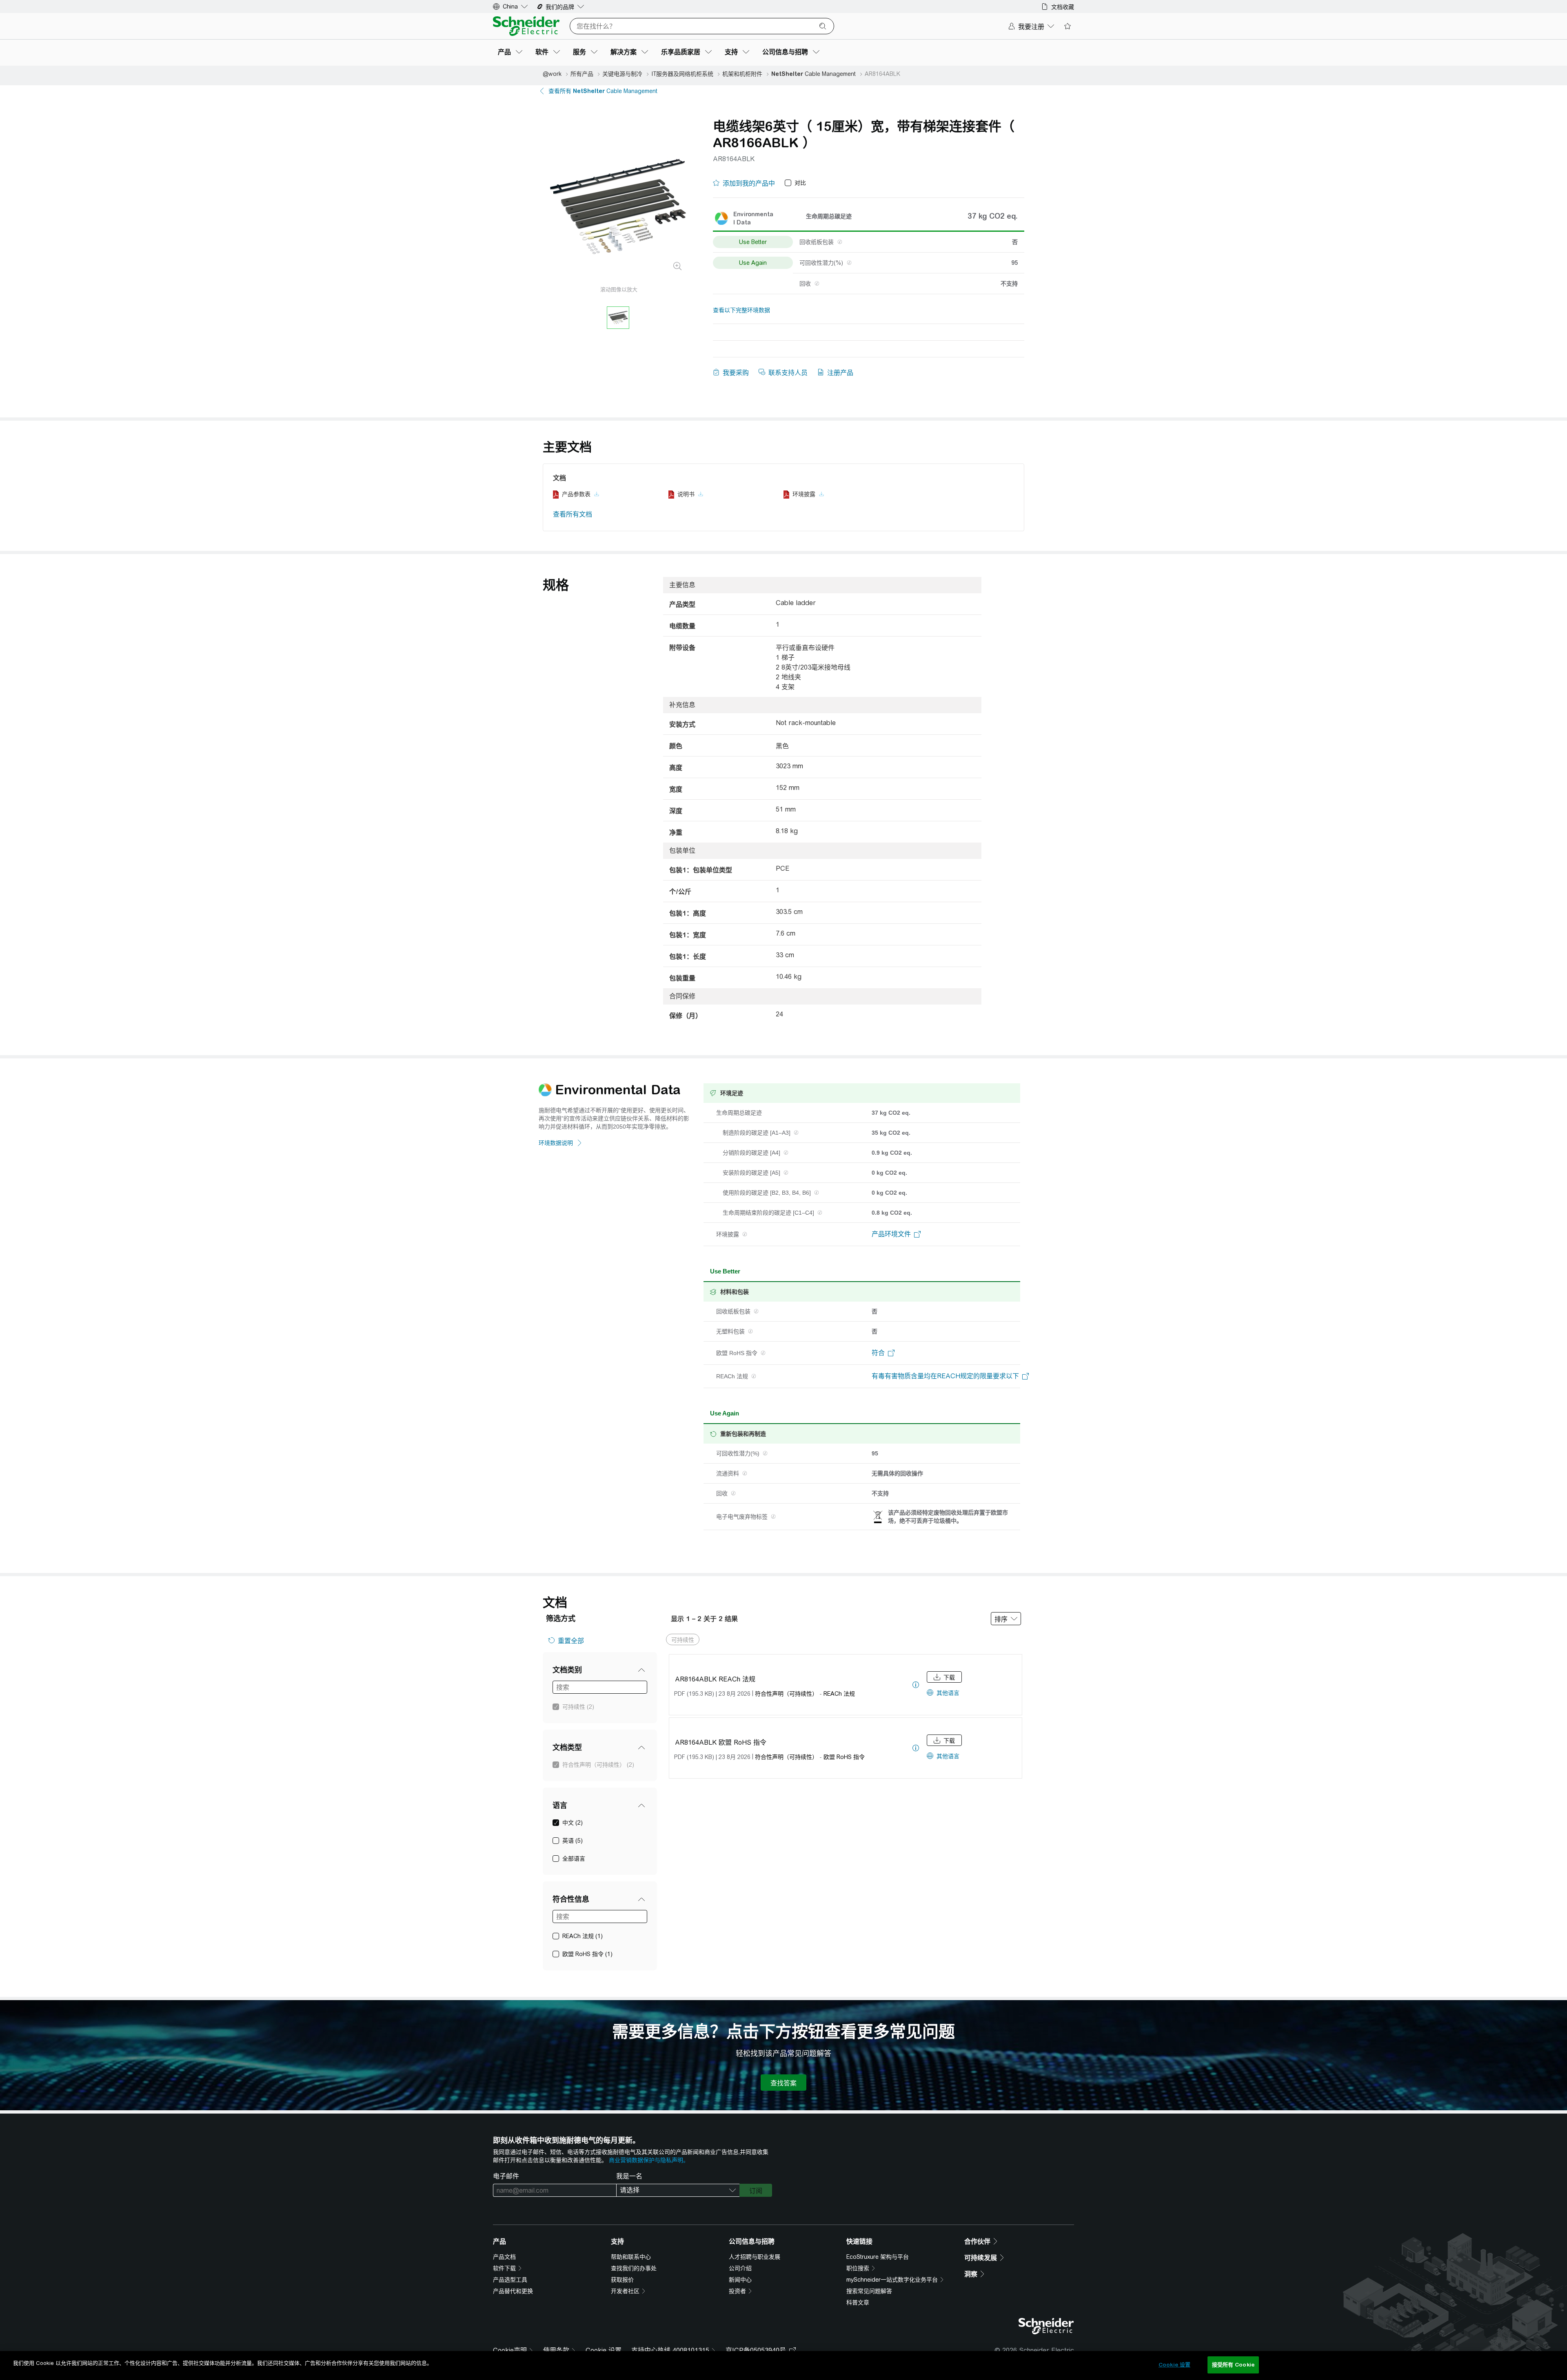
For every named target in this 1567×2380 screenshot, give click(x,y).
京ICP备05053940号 (756, 2350)
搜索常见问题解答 (869, 2291)
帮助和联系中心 (631, 2257)
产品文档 (504, 2257)
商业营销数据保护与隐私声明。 (649, 2160)
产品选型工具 (510, 2280)
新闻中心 (740, 2280)
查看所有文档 (573, 514)
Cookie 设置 (604, 2350)
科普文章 (858, 2302)
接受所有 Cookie (1233, 2365)
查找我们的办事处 (634, 2268)
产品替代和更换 (513, 2291)
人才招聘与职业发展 (755, 2257)
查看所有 (603, 91)
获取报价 (622, 2280)
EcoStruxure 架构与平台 (878, 2257)
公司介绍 (740, 2268)
